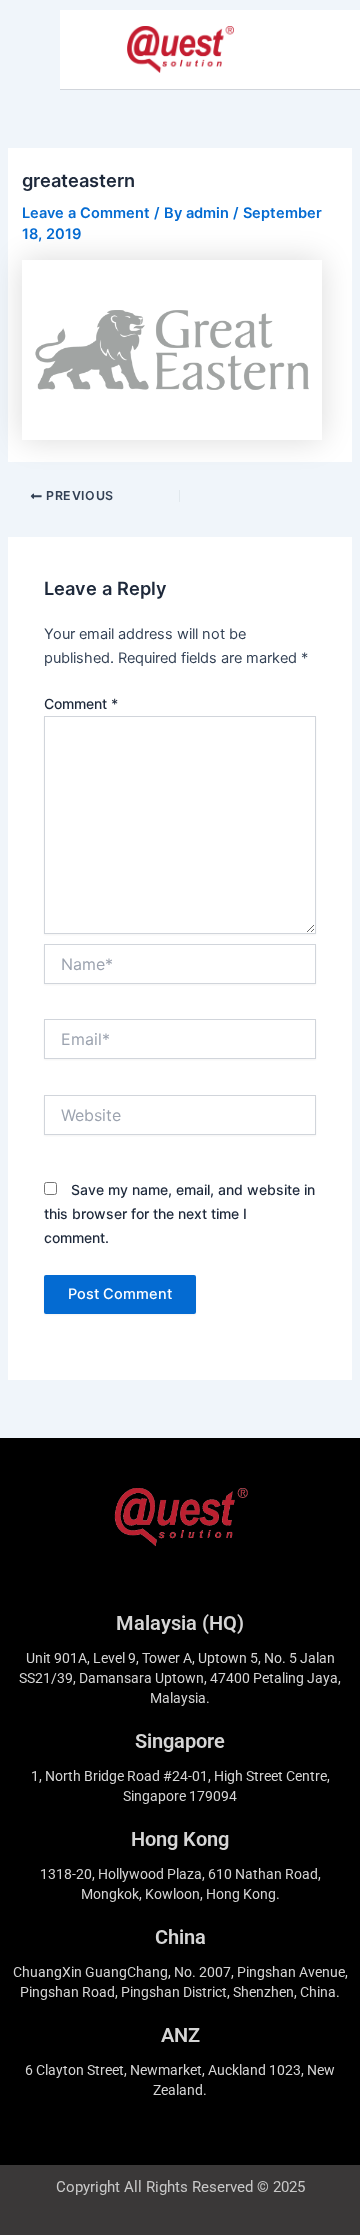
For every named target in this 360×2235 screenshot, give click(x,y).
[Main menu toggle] (319, 50)
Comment (81, 703)
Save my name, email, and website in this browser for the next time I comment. (179, 1213)
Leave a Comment (86, 213)
